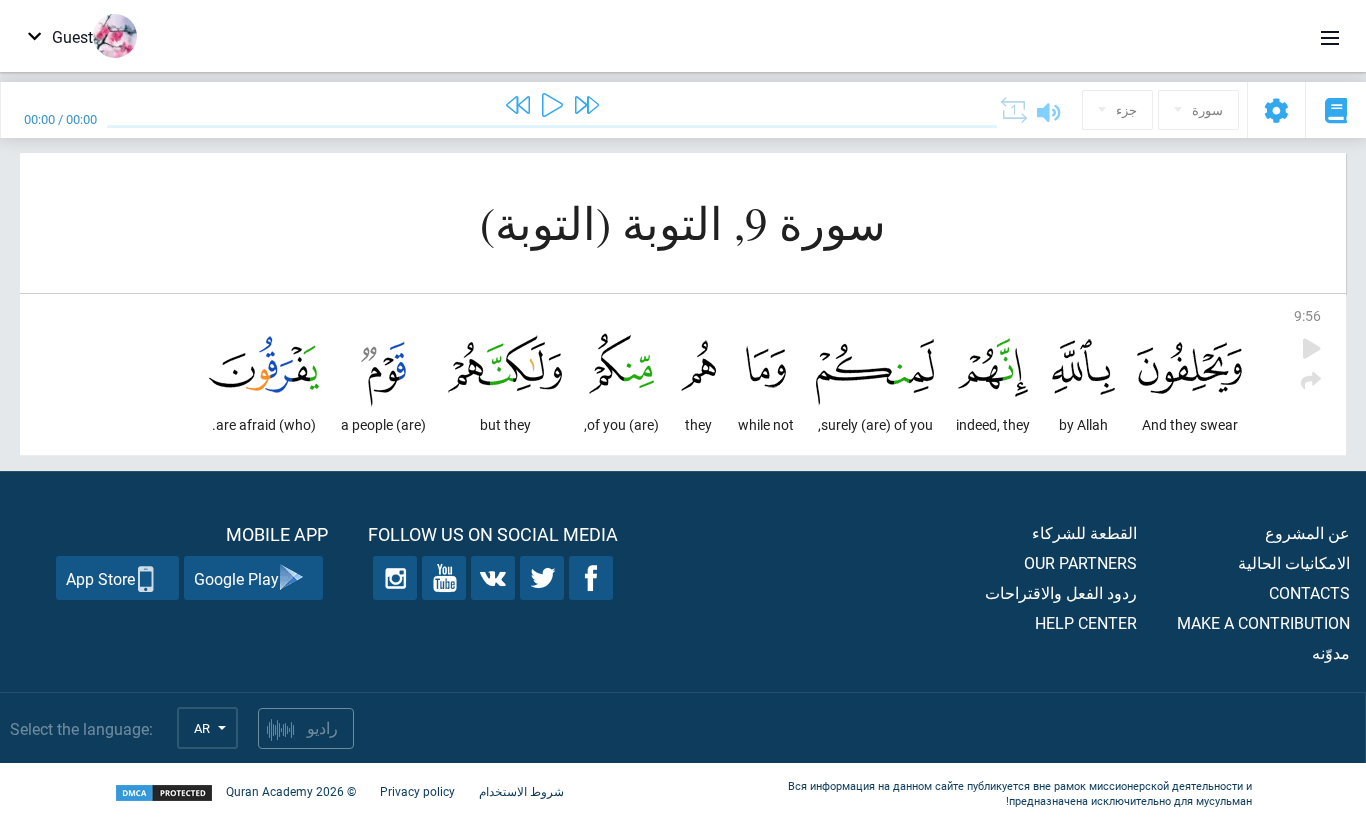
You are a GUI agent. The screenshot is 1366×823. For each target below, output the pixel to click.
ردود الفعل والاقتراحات (1061, 592)
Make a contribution (1263, 622)
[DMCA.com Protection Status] (164, 793)
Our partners (1080, 562)
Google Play (236, 578)
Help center (1086, 622)
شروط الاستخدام (521, 791)
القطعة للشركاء (1084, 532)
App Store (100, 578)
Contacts (1309, 592)
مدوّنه (1331, 652)
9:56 (1307, 315)
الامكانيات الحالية (1294, 562)
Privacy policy (417, 791)
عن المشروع (1307, 532)
